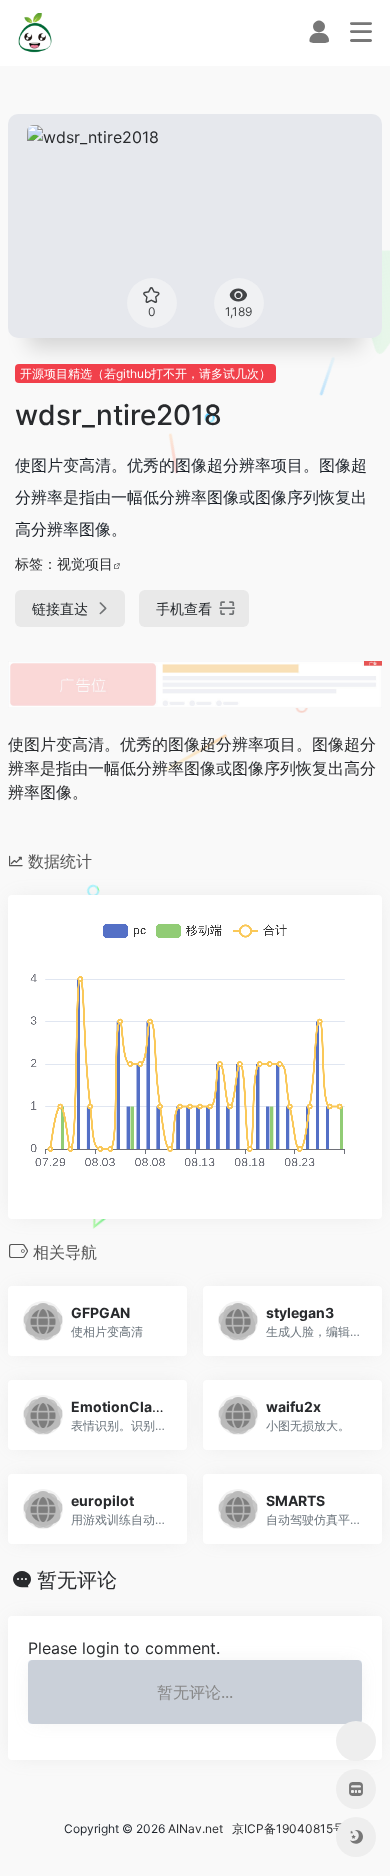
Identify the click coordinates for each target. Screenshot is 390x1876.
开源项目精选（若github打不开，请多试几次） (145, 373)
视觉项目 (85, 563)
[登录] (319, 36)
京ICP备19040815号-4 (292, 1828)
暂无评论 (77, 1580)
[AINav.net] (36, 33)
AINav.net (195, 1828)
